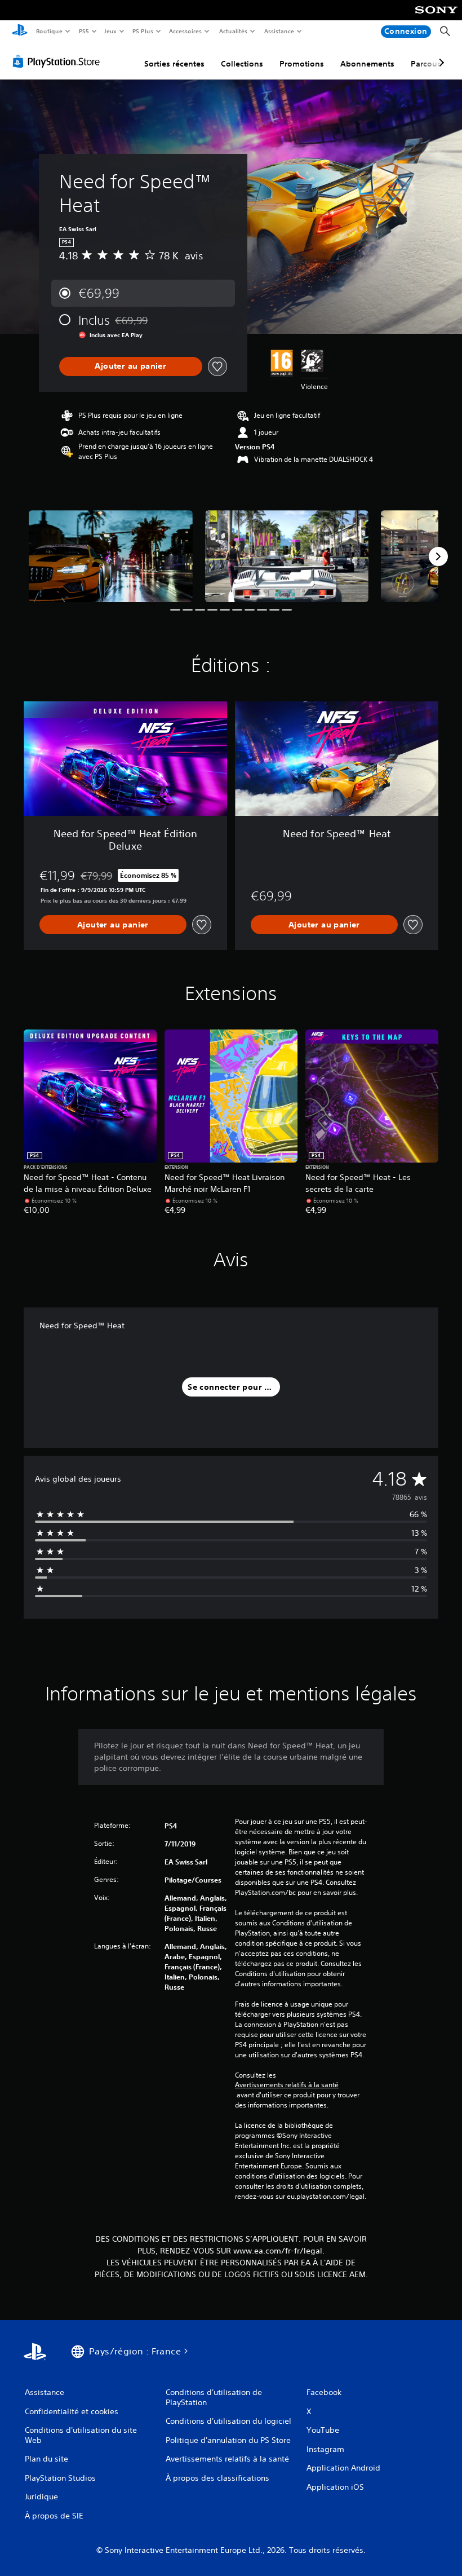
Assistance (279, 31)
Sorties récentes (174, 64)
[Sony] (436, 17)
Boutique (49, 31)
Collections (242, 64)
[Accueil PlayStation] (20, 32)
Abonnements (367, 64)
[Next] (438, 556)
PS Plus (143, 31)
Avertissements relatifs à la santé (287, 2085)
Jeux (111, 31)
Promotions (302, 64)
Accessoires (185, 31)
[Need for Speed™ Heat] (111, 556)
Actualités (233, 31)
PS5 (84, 31)
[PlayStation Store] (59, 61)
